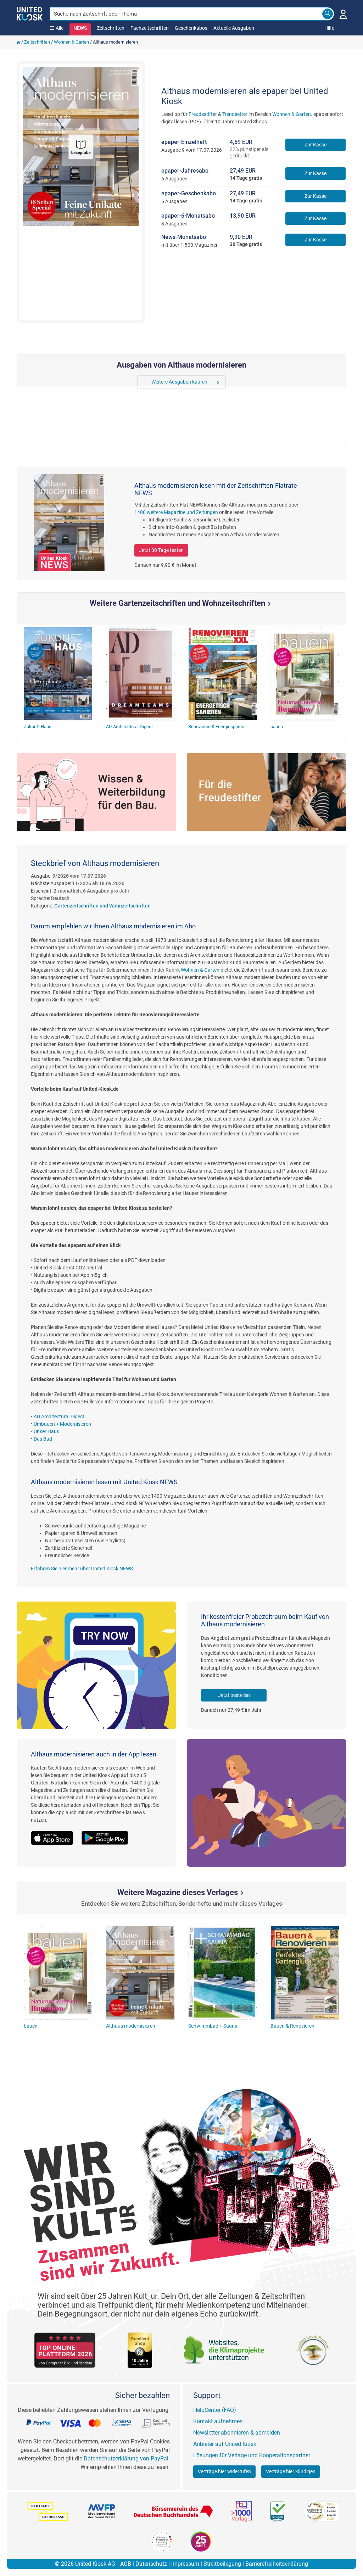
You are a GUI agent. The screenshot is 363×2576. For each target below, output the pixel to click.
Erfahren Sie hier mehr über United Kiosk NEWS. (83, 1569)
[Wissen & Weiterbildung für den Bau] (96, 792)
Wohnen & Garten (71, 42)
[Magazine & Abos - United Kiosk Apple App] (56, 1834)
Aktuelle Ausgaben (234, 28)
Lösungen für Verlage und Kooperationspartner (252, 2455)
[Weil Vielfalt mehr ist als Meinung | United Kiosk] (30, 13)
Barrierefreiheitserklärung (277, 2564)
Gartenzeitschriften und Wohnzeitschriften (102, 906)
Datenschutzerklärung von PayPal (126, 2458)
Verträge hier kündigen (291, 2471)
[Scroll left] (142, 382)
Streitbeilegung (222, 2564)
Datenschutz (151, 2564)
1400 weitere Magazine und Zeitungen (176, 512)
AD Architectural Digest (59, 1416)
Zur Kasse (315, 145)
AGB (126, 2564)
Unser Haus (46, 1431)
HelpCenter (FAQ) (215, 2410)
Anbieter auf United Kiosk (225, 2444)
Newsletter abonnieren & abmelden (237, 2433)
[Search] (328, 14)
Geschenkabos (191, 28)
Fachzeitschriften (150, 28)
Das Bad (43, 1439)
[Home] (18, 42)
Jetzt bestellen (234, 1695)
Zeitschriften (111, 28)
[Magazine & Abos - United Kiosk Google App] (108, 1834)
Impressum (185, 2564)
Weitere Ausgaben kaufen (179, 382)
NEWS (80, 28)
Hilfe (329, 28)
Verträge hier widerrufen (224, 2471)
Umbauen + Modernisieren (62, 1424)
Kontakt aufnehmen (218, 2421)
